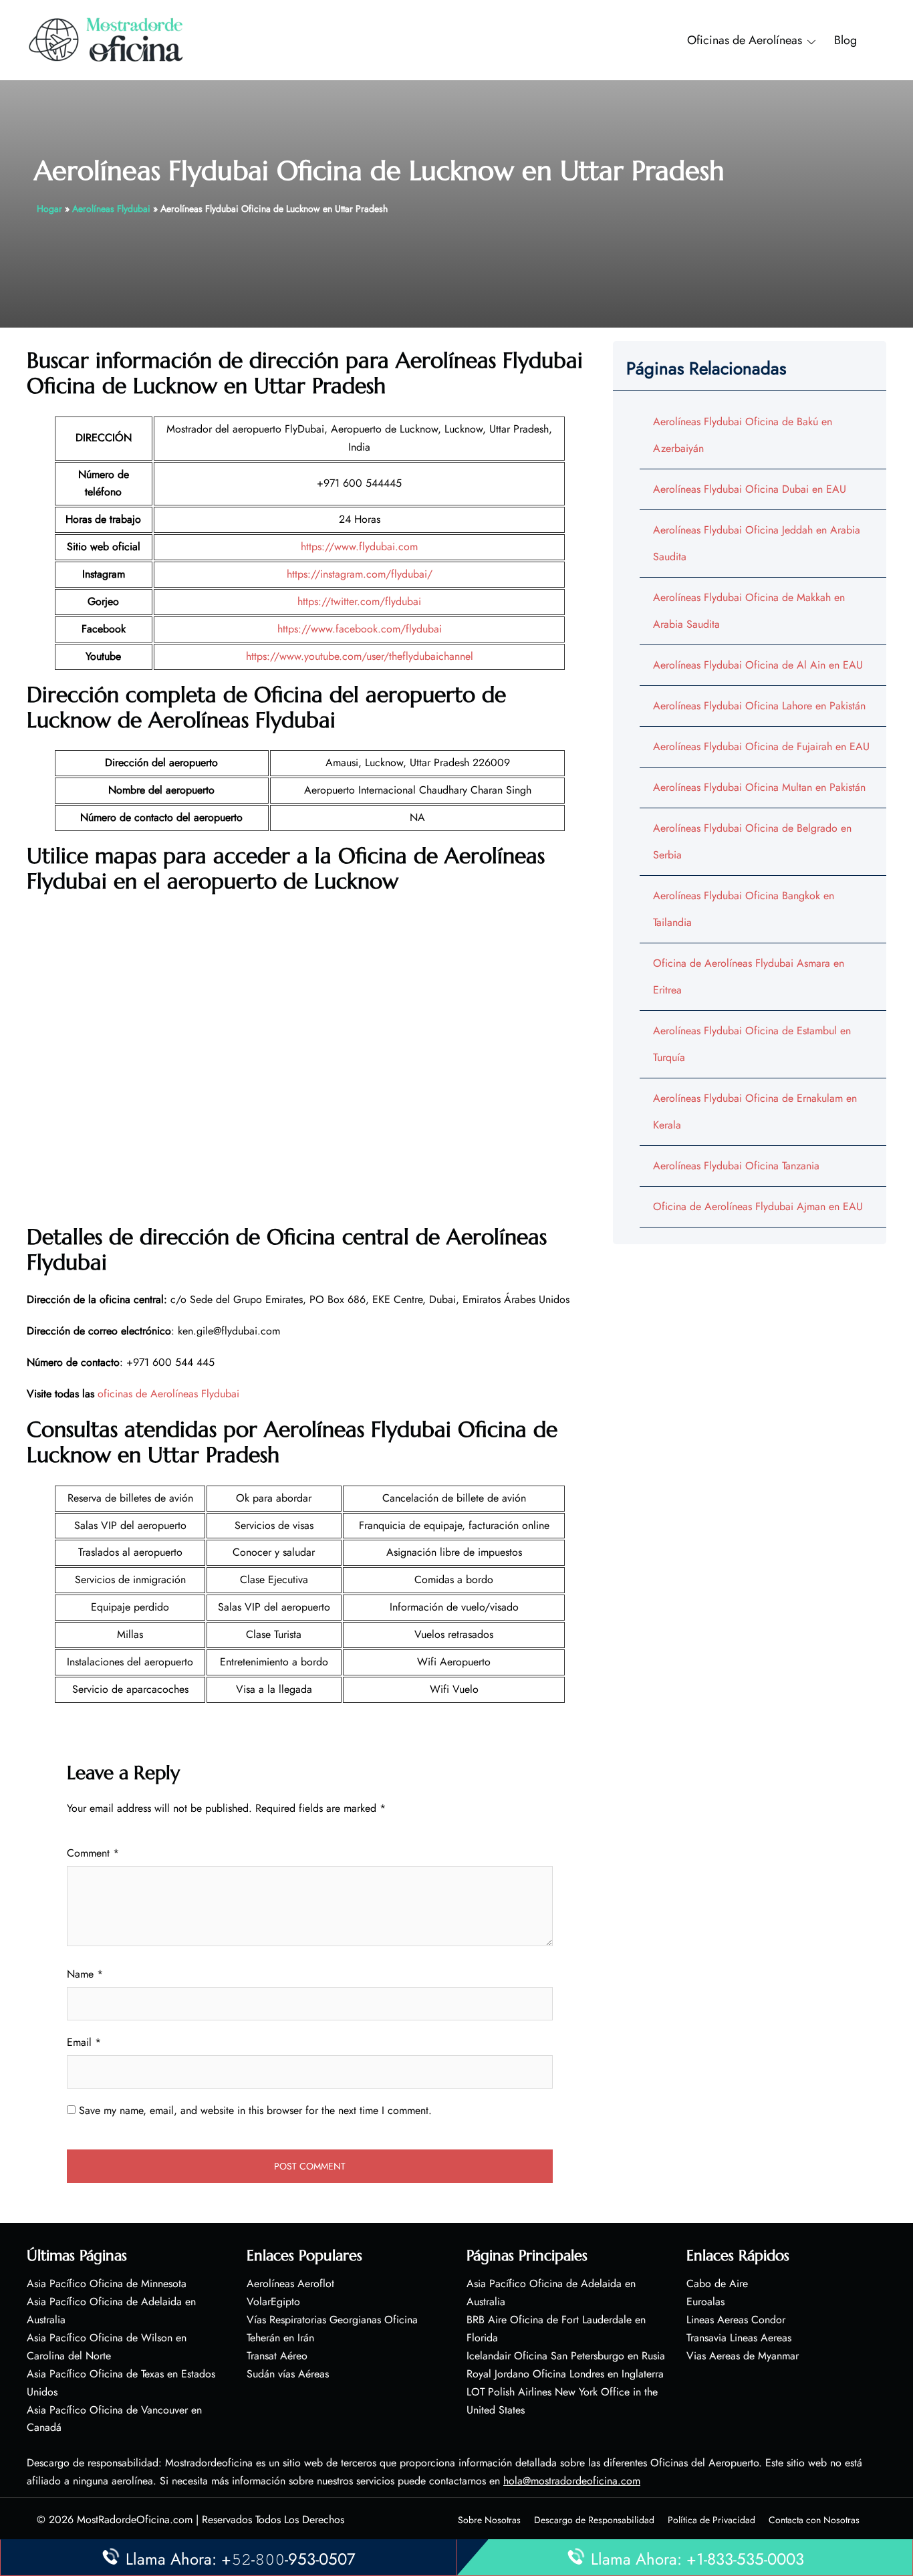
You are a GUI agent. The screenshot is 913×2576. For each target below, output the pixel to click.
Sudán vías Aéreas (288, 2374)
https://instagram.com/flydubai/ (360, 574)
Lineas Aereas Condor (736, 2320)
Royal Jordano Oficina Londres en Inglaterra (565, 2374)
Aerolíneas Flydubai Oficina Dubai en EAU (750, 489)
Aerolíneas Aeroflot (290, 2284)
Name (85, 1974)
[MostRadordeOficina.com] (107, 39)
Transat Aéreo (277, 2356)
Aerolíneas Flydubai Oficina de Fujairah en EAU (761, 746)
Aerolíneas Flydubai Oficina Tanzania (736, 1166)
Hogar (49, 209)
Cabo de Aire (717, 2284)
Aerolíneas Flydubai (111, 209)
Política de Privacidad (711, 2520)
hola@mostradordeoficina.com (572, 2481)
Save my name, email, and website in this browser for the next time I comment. (255, 2110)
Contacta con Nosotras (814, 2520)
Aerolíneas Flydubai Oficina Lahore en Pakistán (759, 706)
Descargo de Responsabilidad (594, 2520)
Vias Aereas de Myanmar (743, 2356)
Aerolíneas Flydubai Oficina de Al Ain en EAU (758, 665)
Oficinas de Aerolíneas (745, 40)
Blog (845, 40)
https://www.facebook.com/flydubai (360, 629)
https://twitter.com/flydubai (359, 601)
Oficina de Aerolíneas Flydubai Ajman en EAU (758, 1206)
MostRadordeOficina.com (135, 2520)
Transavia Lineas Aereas (739, 2338)
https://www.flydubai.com (359, 547)
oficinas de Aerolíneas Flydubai (168, 1394)
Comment (93, 1853)
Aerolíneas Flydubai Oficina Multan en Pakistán (759, 787)
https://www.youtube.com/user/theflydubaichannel (360, 656)
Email (84, 2042)
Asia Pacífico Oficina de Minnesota (107, 2284)
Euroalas (705, 2302)
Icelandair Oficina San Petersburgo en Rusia (566, 2356)
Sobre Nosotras (489, 2520)
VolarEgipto (273, 2302)
